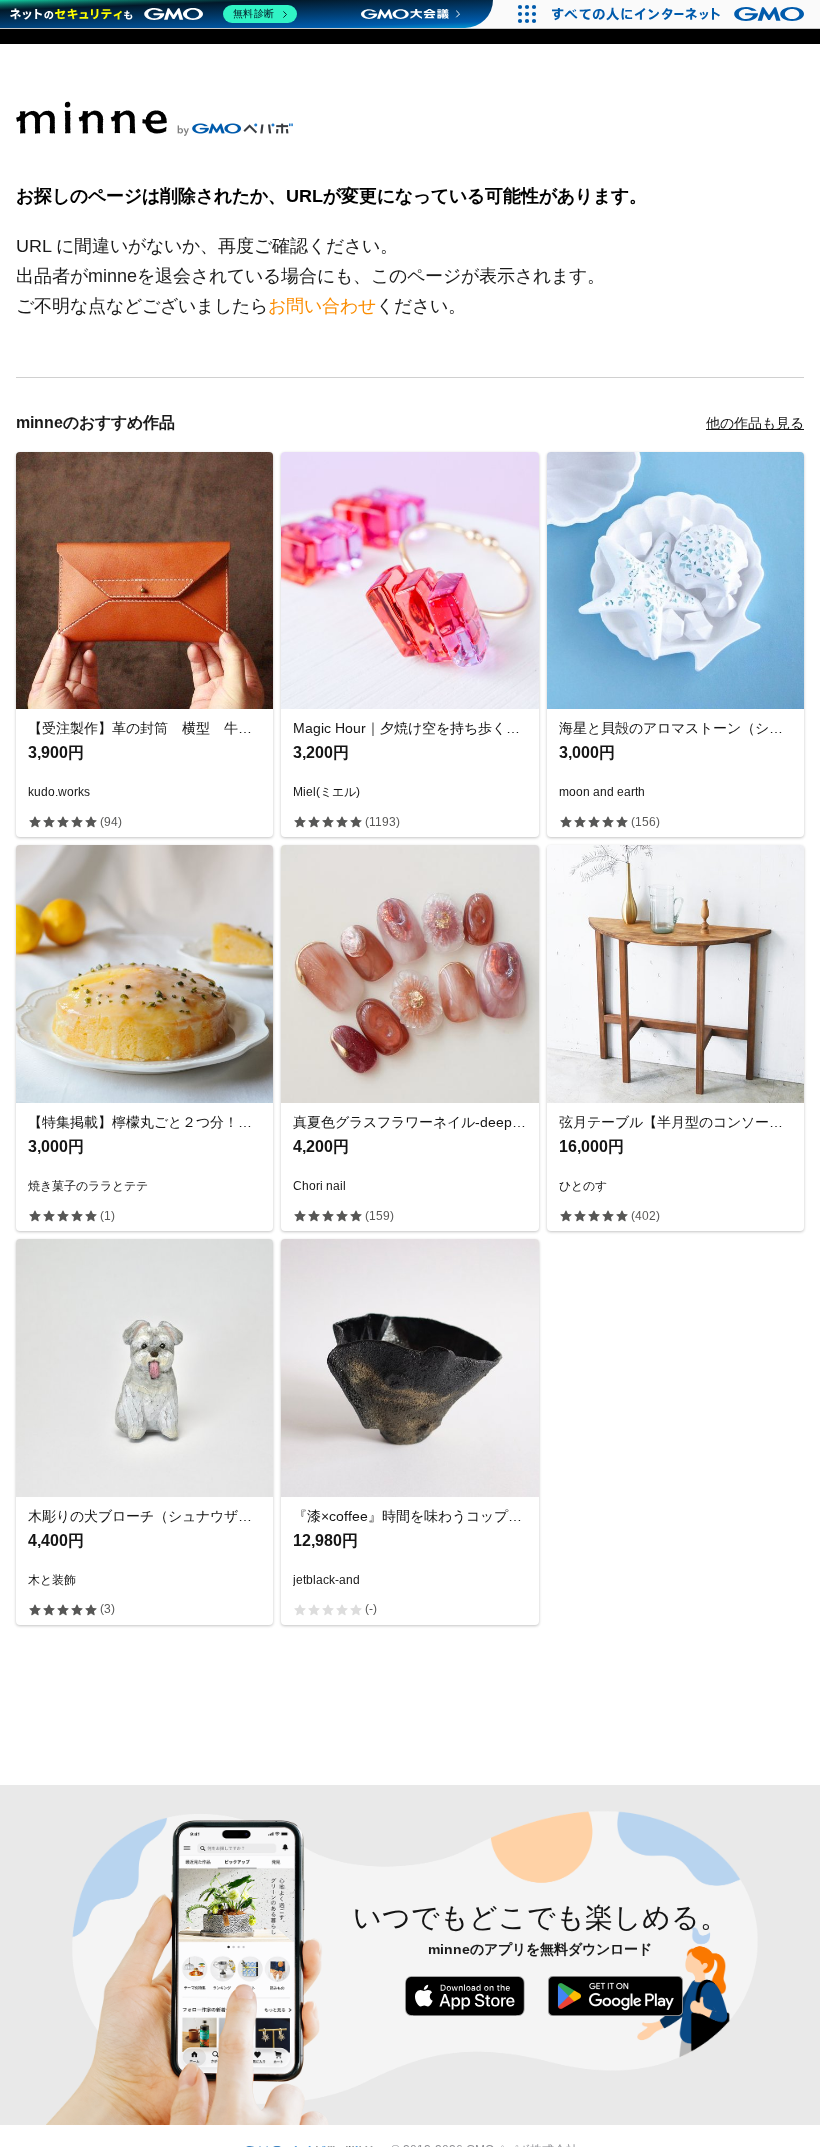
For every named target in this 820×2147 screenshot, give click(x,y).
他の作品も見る (755, 423)
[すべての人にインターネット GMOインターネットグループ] (680, 14)
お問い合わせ (322, 306)
